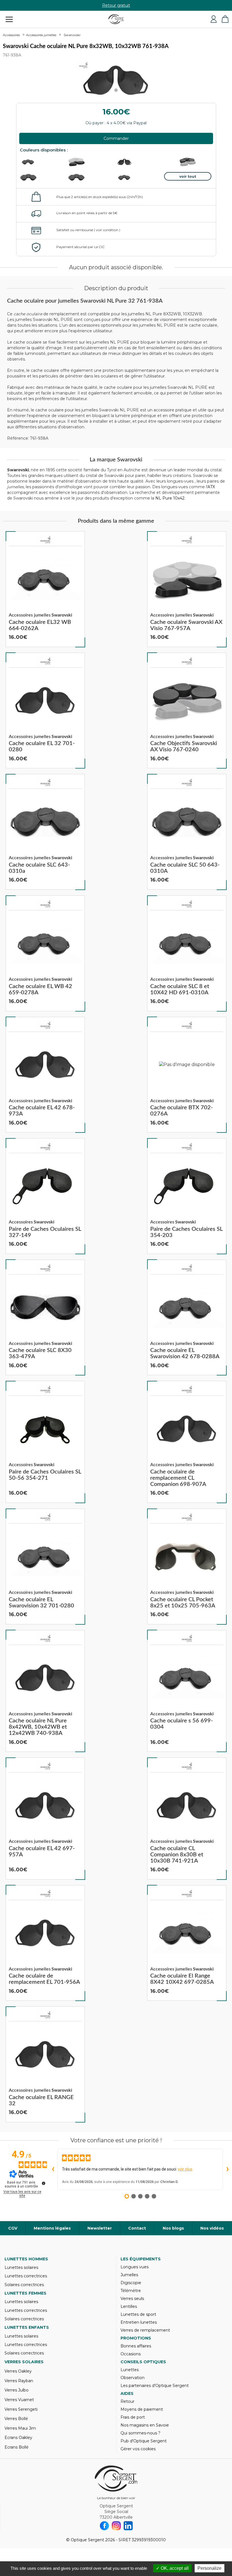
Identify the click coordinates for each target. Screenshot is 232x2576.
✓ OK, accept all (172, 2568)
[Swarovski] (45, 540)
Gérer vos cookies (138, 2449)
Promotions (136, 2338)
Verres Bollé (16, 2419)
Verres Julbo (17, 2390)
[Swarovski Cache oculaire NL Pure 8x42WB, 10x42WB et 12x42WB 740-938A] (45, 1691)
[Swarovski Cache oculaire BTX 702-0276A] (187, 1075)
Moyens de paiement (142, 2409)
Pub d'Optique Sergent (144, 2441)
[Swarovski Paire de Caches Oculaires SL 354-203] (187, 1196)
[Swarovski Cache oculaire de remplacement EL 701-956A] (45, 1943)
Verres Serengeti (21, 2409)
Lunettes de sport (138, 2314)
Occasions (131, 2354)
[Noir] (91, 162)
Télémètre (131, 2291)
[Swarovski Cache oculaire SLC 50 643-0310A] (187, 832)
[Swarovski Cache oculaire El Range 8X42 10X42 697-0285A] (187, 1943)
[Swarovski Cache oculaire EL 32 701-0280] (45, 711)
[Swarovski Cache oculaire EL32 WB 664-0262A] (45, 589)
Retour (127, 2401)
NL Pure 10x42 (170, 498)
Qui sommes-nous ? (140, 2433)
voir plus (185, 2169)
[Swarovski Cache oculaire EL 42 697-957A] (45, 1818)
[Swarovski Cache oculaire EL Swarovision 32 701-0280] (45, 1566)
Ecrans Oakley (18, 2438)
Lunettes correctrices (26, 2276)
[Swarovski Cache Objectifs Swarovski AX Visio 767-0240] (187, 711)
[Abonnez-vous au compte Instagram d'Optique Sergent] (116, 2526)
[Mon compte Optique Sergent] (214, 19)
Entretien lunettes (139, 2322)
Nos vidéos (212, 2228)
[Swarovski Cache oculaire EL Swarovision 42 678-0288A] (187, 1318)
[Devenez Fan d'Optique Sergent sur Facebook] (104, 2526)
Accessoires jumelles (41, 35)
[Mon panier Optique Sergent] (225, 19)
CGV (13, 2228)
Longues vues (135, 2267)
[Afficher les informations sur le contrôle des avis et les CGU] (44, 2183)
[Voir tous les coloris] (188, 176)
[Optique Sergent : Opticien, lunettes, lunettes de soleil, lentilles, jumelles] (116, 19)
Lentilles (129, 2306)
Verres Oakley (18, 2371)
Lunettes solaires (21, 2267)
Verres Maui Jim (20, 2428)
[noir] (188, 162)
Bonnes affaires (136, 2346)
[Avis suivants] (227, 2169)
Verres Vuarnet (19, 2400)
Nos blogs (173, 2228)
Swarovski (72, 35)
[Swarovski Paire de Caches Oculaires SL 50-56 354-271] (45, 1442)
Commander (116, 138)
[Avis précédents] (53, 2169)
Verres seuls (132, 2299)
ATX (211, 487)
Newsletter (100, 2228)
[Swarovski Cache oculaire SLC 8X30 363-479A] (45, 1318)
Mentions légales (52, 2228)
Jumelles (129, 2275)
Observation (133, 2378)
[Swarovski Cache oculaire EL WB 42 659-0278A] (45, 953)
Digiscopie (131, 2283)
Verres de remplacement (145, 2330)
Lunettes (130, 2370)
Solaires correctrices (24, 2285)
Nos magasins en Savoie (145, 2425)
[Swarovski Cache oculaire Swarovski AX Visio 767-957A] (187, 589)
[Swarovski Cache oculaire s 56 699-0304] (187, 1691)
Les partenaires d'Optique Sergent (155, 2386)
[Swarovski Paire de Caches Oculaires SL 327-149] (45, 1196)
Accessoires (11, 35)
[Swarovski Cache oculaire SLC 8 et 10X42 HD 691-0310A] (187, 953)
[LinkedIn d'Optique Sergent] (128, 2526)
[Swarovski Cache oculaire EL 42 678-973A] (45, 1075)
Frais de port (133, 2417)
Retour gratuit (116, 5)
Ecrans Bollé (17, 2447)
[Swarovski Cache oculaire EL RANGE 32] (45, 2064)
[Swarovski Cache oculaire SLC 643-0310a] (45, 832)
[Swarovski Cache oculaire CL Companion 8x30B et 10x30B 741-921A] (187, 1818)
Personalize (210, 2568)
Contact (137, 2228)
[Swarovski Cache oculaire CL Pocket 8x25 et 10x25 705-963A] (187, 1566)
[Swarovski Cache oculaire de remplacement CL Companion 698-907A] (187, 1442)
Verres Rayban (19, 2381)
